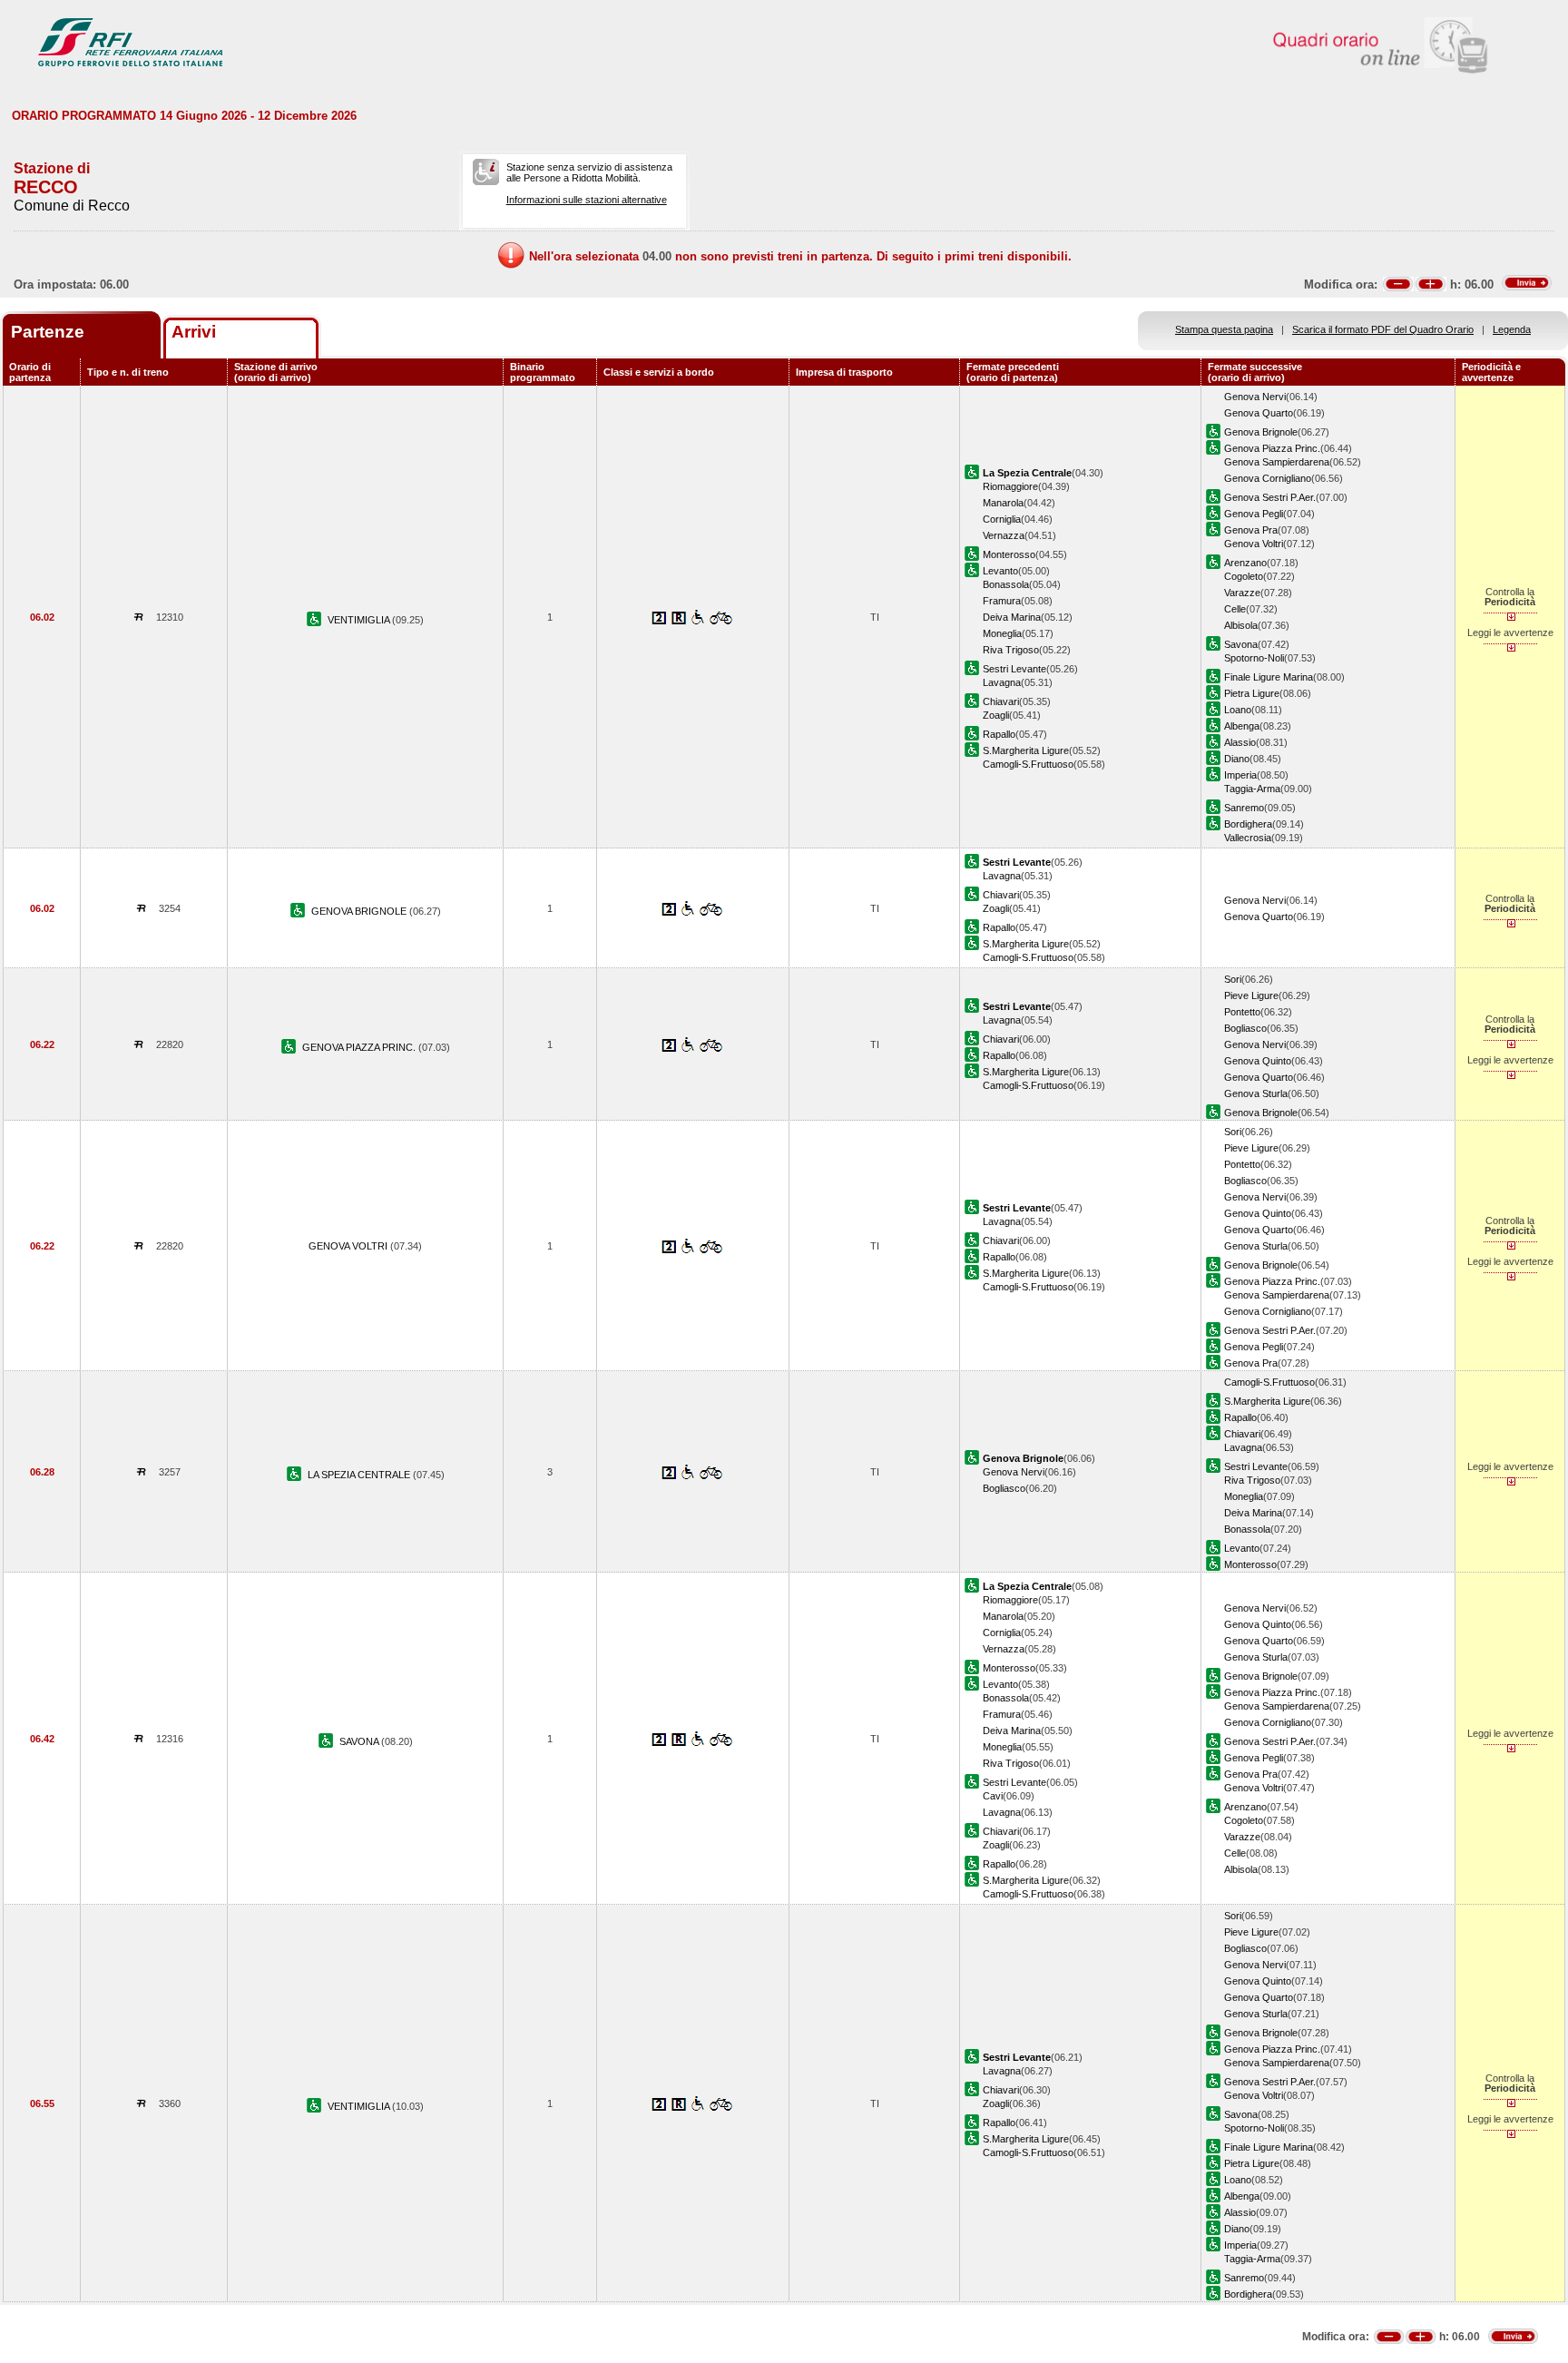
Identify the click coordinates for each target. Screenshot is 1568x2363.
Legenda (1512, 329)
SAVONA (360, 1741)
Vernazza (1004, 535)
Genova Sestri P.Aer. (1270, 497)
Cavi (993, 1796)
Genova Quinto (1258, 1061)
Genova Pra (1251, 530)
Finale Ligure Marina (1269, 677)
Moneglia (1002, 633)
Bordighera (1248, 824)
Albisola (1241, 625)
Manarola (1003, 503)
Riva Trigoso (1011, 650)
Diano (1237, 759)
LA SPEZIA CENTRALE (360, 1475)
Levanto (1000, 571)
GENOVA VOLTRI (349, 1246)
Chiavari (1001, 701)
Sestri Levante (1014, 669)
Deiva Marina (1012, 617)
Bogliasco (1245, 1028)
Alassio (1240, 742)
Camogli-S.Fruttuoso (1028, 764)
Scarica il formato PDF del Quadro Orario (1383, 329)
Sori (1233, 979)
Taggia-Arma (1252, 789)
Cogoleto (1244, 576)
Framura (1002, 601)
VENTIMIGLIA (360, 620)
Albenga (1242, 726)
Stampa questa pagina (1224, 329)
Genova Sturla (1256, 1093)
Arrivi (194, 332)
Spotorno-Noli (1254, 658)
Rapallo (999, 734)
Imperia (1240, 775)
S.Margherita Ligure (1026, 750)
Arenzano (1245, 563)
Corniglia (1002, 519)
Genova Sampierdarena (1277, 462)
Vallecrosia (1248, 838)
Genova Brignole (1261, 432)
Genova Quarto (1259, 413)
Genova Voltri (1254, 544)
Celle (1235, 609)
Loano (1238, 710)
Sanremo (1244, 808)
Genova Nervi (1255, 397)
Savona (1241, 644)
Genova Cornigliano (1268, 478)
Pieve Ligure (1251, 995)
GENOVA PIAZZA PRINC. (360, 1047)
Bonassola (1006, 584)
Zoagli (996, 715)
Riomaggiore (1010, 486)
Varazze (1242, 593)
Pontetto (1242, 1012)
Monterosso (1009, 554)
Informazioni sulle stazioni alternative (587, 200)
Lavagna (1002, 682)
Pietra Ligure (1252, 693)
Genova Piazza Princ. (1272, 448)
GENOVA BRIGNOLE (360, 911)
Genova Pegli (1254, 514)
